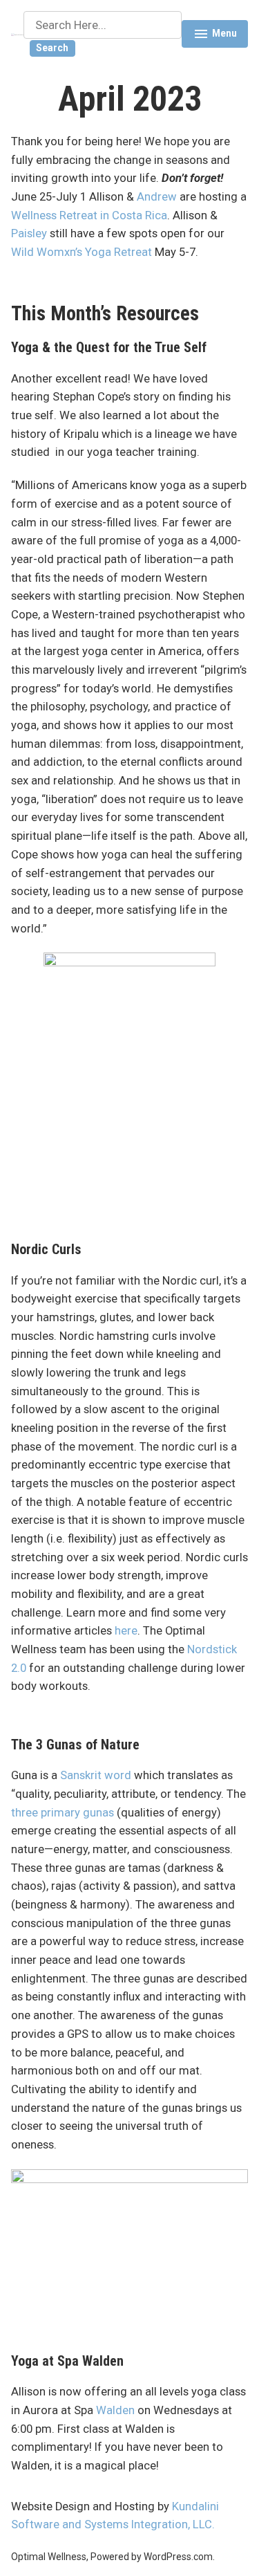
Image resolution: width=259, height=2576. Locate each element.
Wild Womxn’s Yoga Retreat (81, 252)
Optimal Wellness (49, 2557)
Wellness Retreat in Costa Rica (89, 215)
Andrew (157, 197)
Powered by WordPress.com (152, 2557)
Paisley (29, 233)
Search (52, 48)
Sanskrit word (96, 1775)
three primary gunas (64, 1813)
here (126, 1631)
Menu (215, 35)
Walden (115, 2410)
